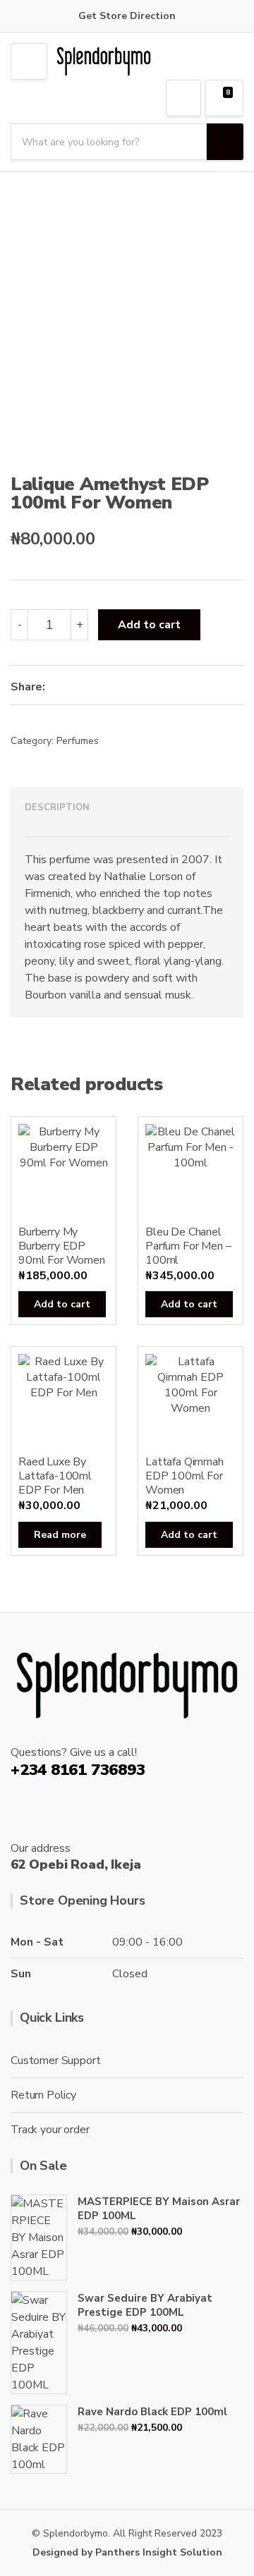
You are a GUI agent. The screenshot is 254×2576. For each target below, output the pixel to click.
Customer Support (55, 2061)
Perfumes (78, 741)
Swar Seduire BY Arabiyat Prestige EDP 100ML (145, 2305)
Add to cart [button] (62, 1304)
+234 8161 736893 (78, 1770)
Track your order (50, 2130)
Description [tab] (57, 807)
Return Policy (43, 2095)
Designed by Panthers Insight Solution (127, 2552)
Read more (60, 1535)
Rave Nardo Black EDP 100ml (152, 2412)
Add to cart (149, 625)
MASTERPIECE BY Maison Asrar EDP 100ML (159, 2209)
